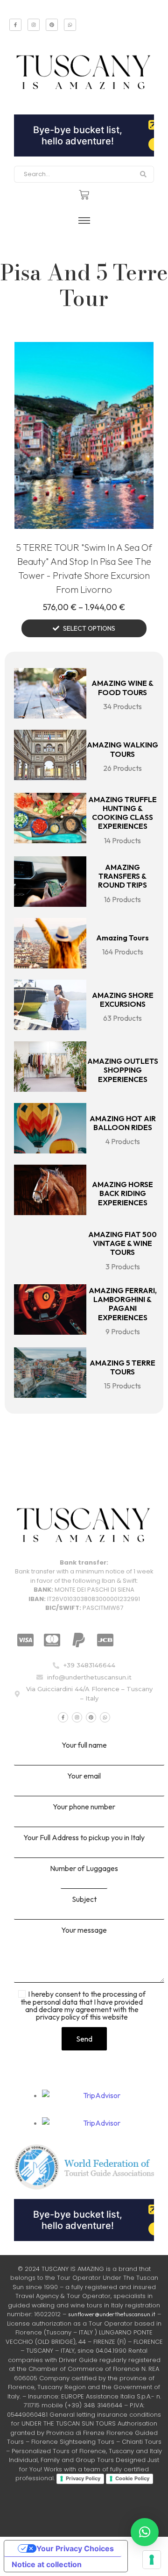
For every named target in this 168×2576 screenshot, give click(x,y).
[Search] (143, 174)
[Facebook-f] (15, 25)
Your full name (84, 1745)
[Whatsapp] (70, 25)
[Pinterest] (52, 25)
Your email (84, 1776)
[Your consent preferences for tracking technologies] (152, 2560)
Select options (89, 628)
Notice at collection (47, 2564)
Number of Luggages (84, 1869)
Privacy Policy (83, 2478)
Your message (84, 1930)
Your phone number (84, 1807)
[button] (145, 2532)
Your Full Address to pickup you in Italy (84, 1838)
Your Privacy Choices (75, 2548)
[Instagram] (34, 25)
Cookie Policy (132, 2478)
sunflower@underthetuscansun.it (112, 2314)
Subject (84, 1900)
